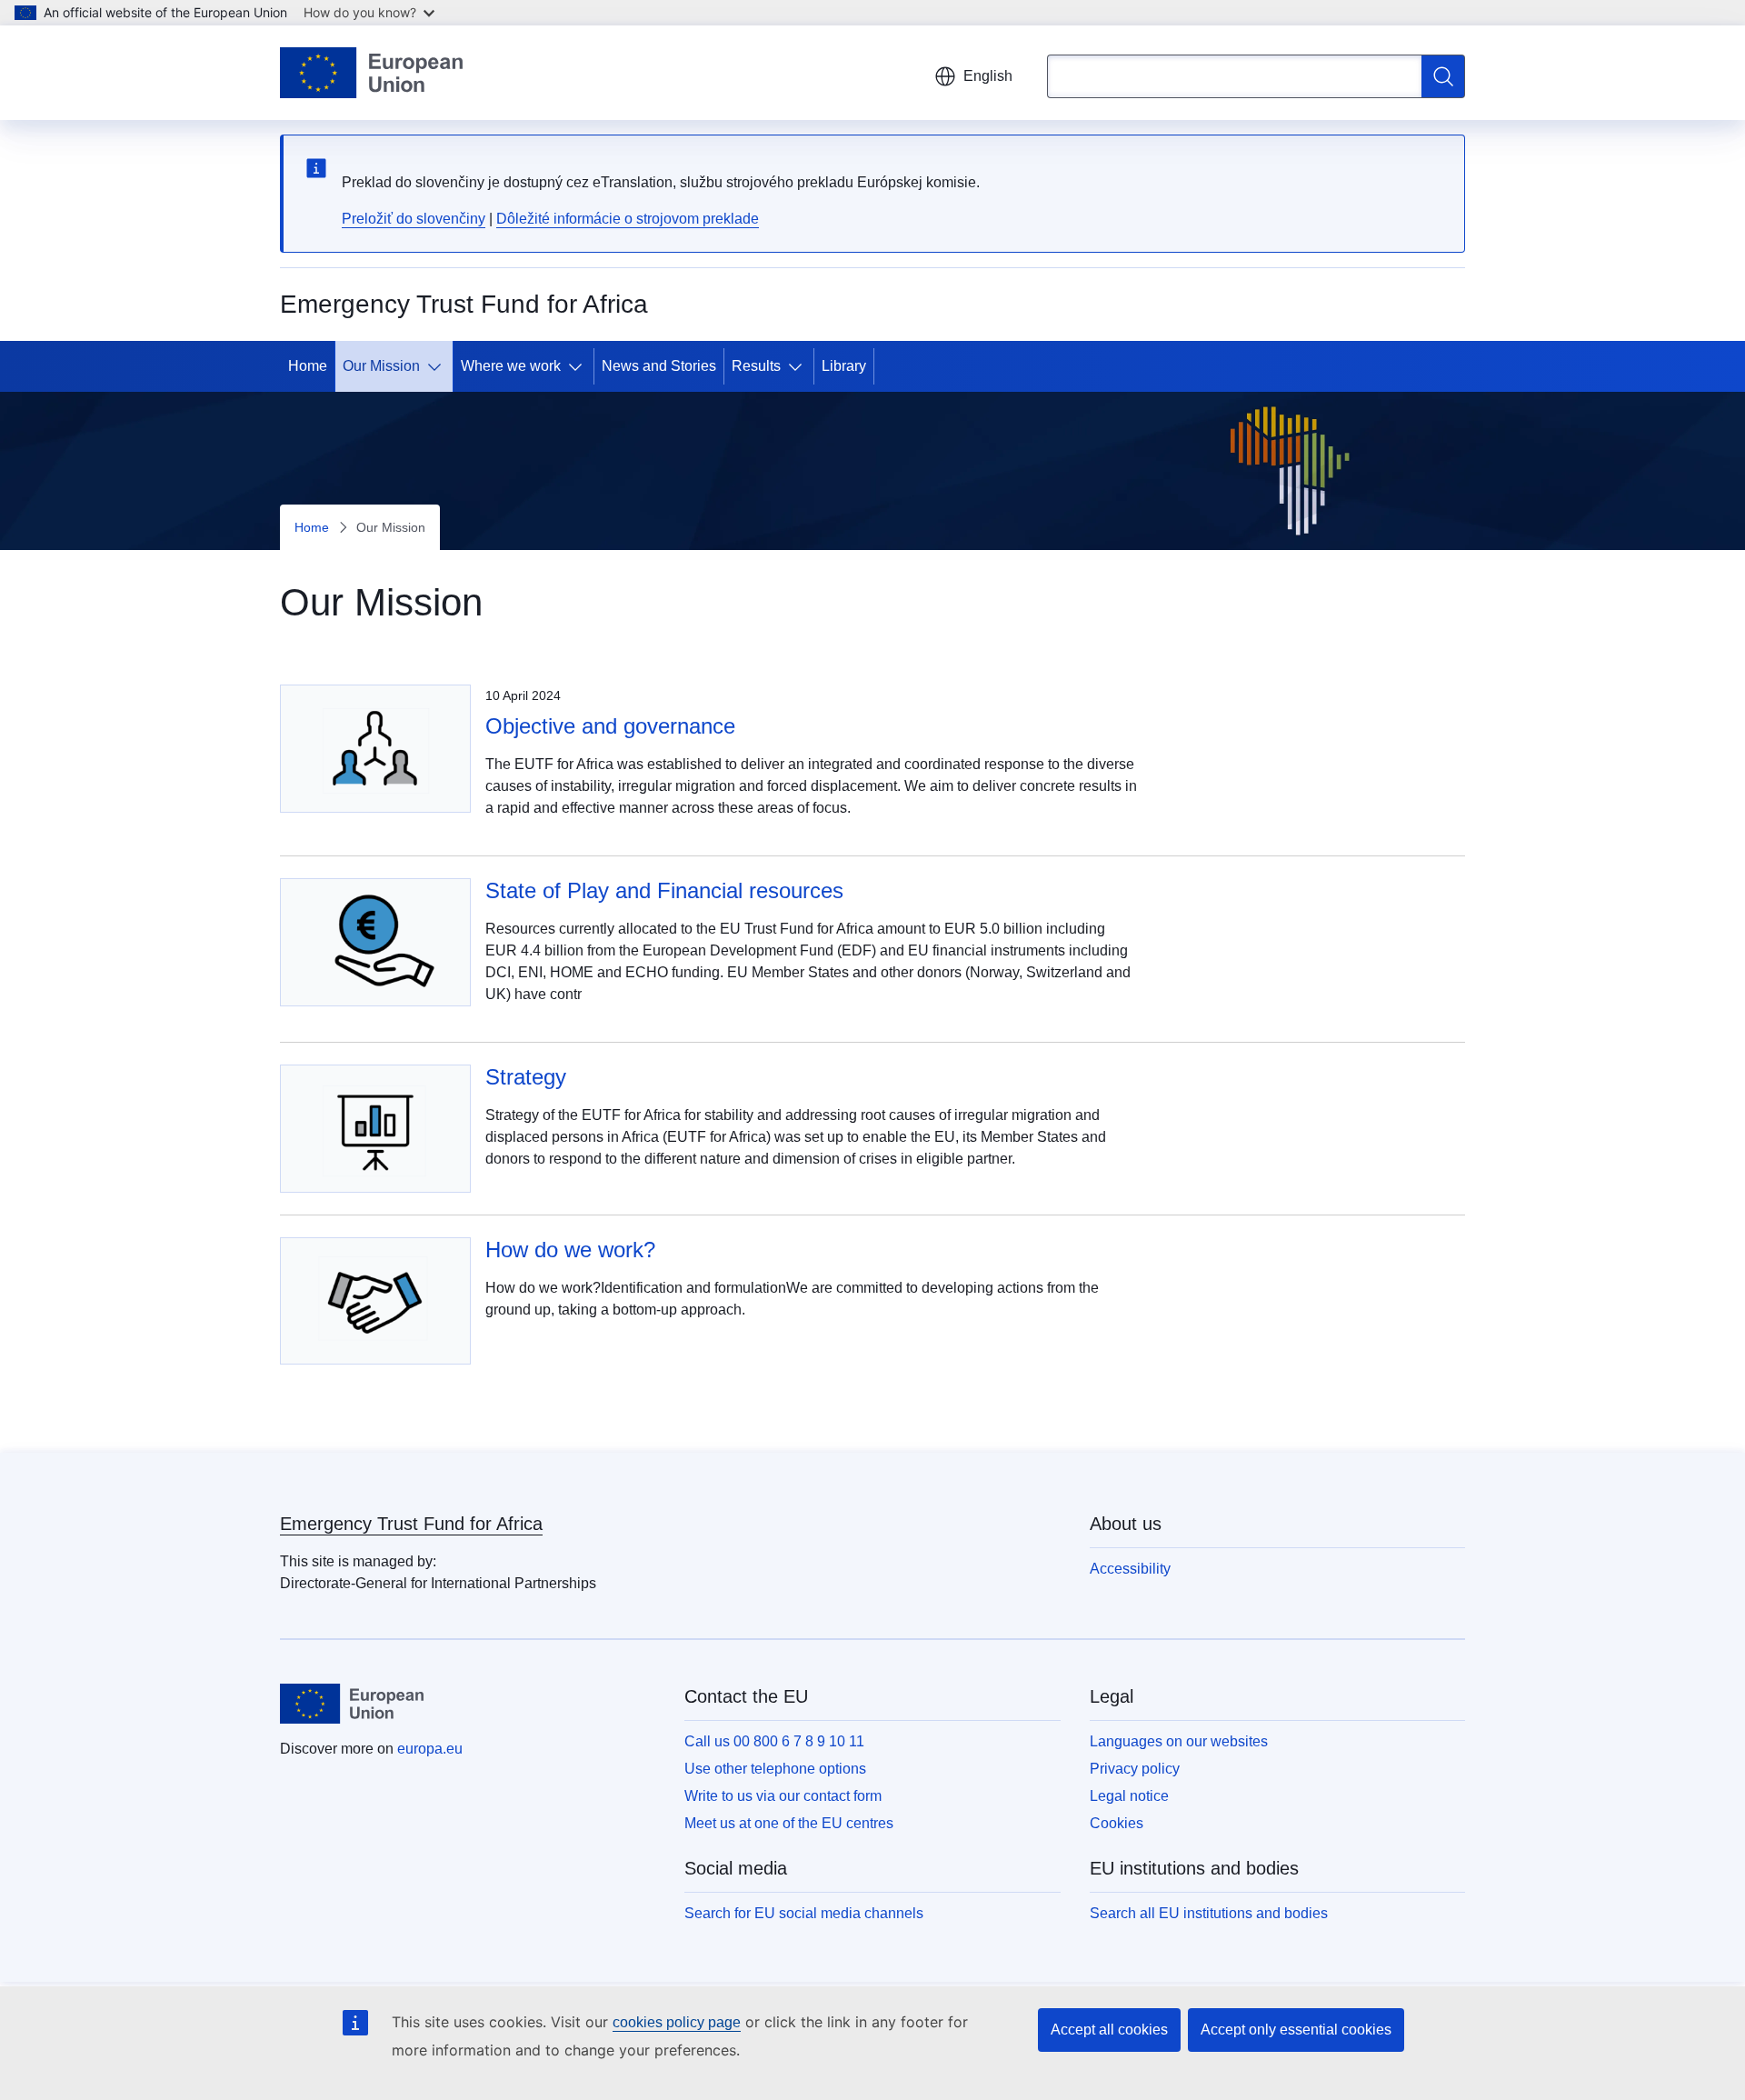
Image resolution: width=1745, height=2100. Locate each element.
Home (308, 366)
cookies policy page (677, 2022)
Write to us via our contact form (783, 1796)
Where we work (511, 366)
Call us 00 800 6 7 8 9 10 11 (774, 1741)
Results (756, 366)
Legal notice (1129, 1796)
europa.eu (430, 1749)
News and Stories (659, 366)
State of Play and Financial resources (664, 890)
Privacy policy (1135, 1769)
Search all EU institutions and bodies (1209, 1913)
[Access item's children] (438, 366)
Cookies (1117, 1823)
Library (844, 366)
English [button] (988, 76)
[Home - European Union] (371, 73)
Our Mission (381, 366)
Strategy (526, 1077)
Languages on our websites (1179, 1741)
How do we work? (570, 1250)
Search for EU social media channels (804, 1913)
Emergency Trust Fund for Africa (411, 1524)
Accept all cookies (1109, 2030)
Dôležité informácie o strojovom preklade (628, 219)
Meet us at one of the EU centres (789, 1823)
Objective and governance (610, 726)
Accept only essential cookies (1296, 2030)
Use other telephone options (775, 1769)
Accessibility (1130, 1569)
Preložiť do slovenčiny (414, 219)
